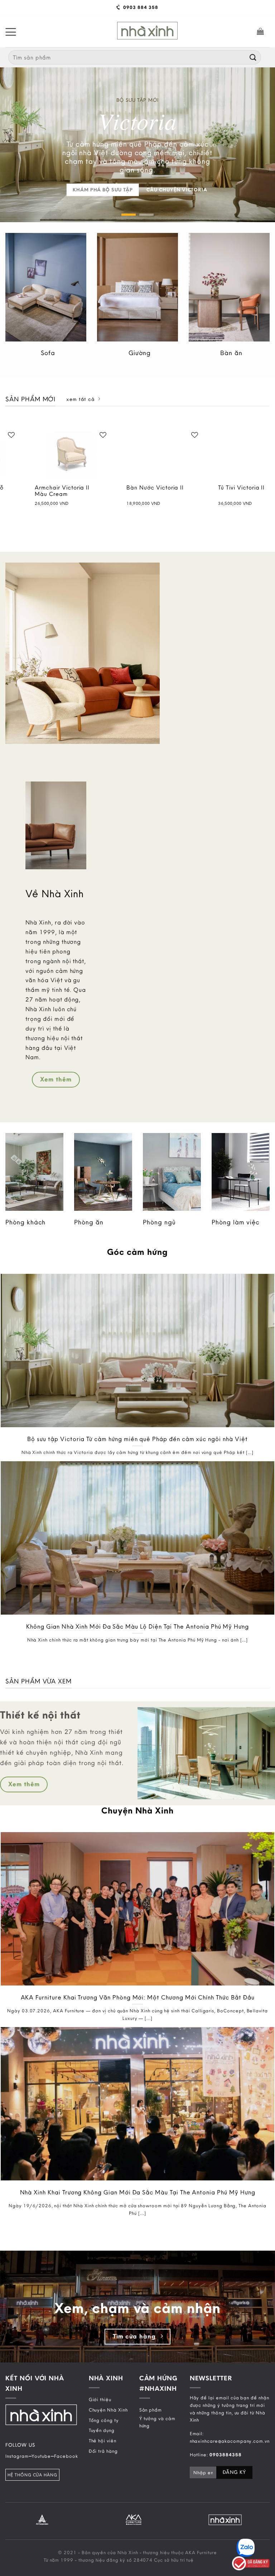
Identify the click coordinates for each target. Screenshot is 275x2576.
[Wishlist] (53, 435)
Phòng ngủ (159, 1222)
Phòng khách (25, 1222)
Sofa (48, 353)
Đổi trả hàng (103, 2451)
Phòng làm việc (236, 1222)
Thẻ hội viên (103, 2441)
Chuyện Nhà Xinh (108, 2410)
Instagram (17, 2456)
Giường (140, 353)
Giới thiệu (100, 2399)
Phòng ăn (89, 1222)
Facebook (66, 2456)
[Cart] (260, 31)
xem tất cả (80, 399)
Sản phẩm (151, 2410)
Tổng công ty (104, 2420)
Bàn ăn (231, 353)
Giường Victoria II (102, 488)
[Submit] (253, 57)
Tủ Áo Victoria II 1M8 (198, 488)
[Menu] (11, 31)
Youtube (41, 2456)
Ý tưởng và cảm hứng (157, 2422)
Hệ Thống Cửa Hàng (32, 2475)
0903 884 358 (140, 7)
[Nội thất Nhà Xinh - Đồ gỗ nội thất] (147, 31)
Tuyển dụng (102, 2430)
